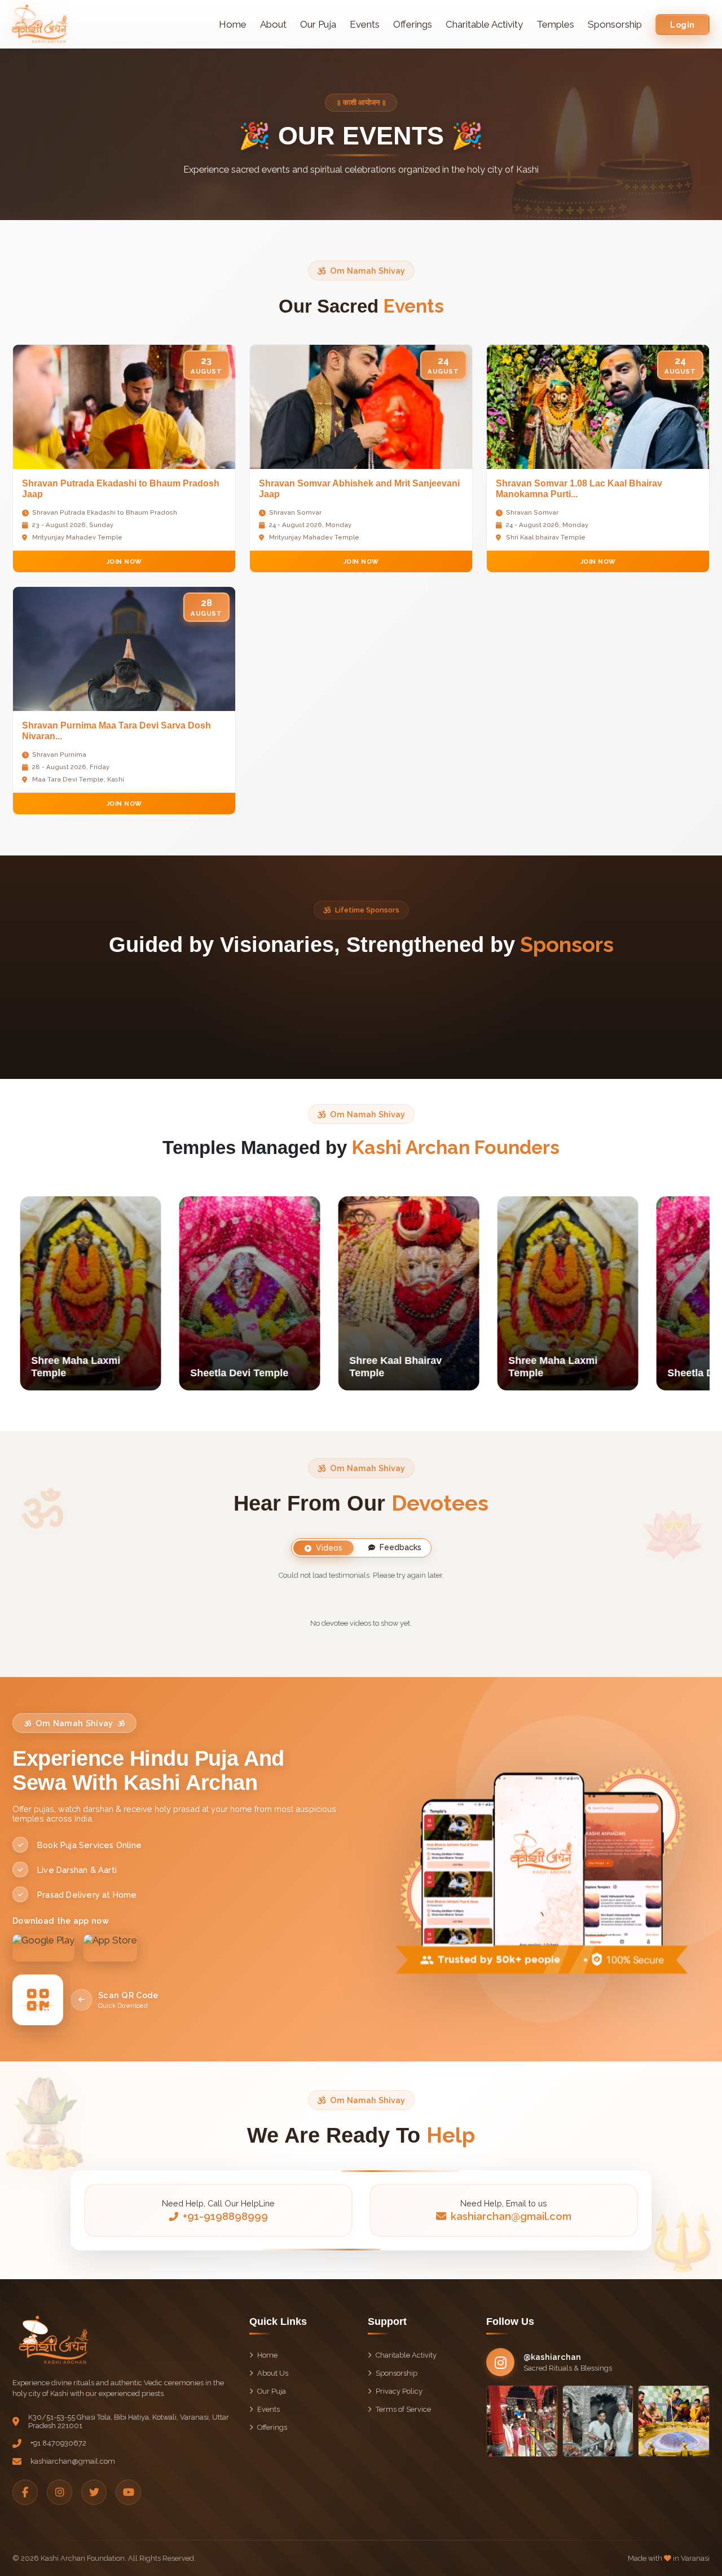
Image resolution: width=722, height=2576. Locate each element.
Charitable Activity (484, 24)
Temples (555, 24)
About (273, 24)
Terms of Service (403, 2409)
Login (683, 25)
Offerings (413, 24)
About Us (273, 2373)
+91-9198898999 (225, 2216)
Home (233, 24)
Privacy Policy (399, 2391)
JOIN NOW (124, 561)
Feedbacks (400, 1547)
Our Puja (318, 24)
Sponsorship (615, 24)
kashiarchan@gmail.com (511, 2216)
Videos (329, 1548)
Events (365, 24)
